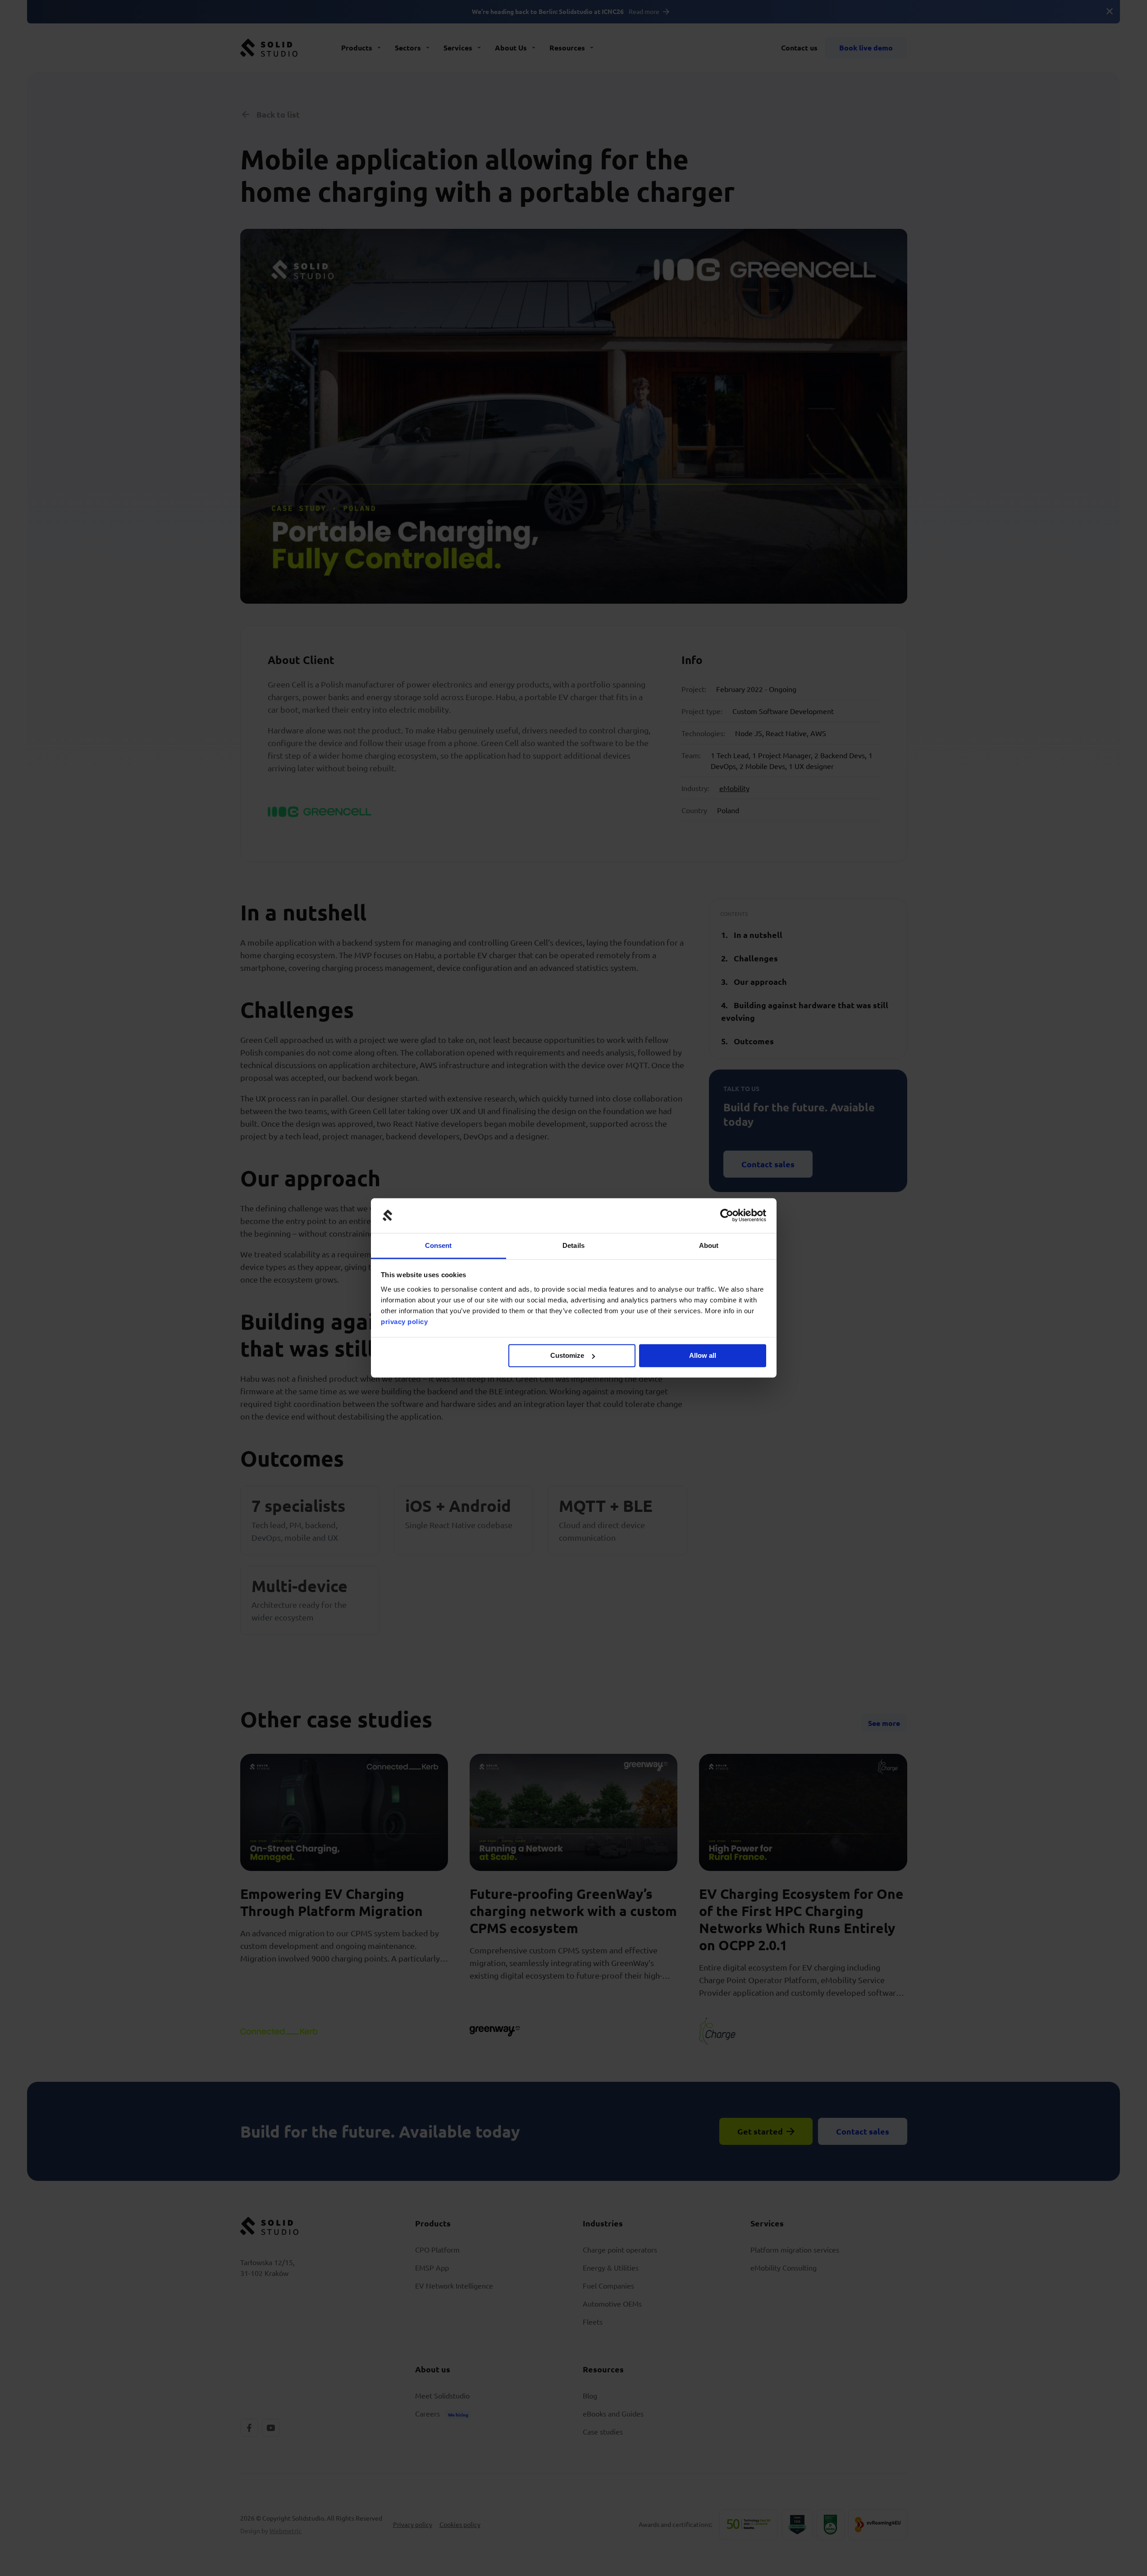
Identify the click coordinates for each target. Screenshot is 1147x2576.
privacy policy (404, 1322)
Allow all (703, 1355)
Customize (567, 1355)
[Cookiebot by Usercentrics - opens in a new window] (727, 1215)
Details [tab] (573, 1245)
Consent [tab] (439, 1245)
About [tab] (709, 1245)
